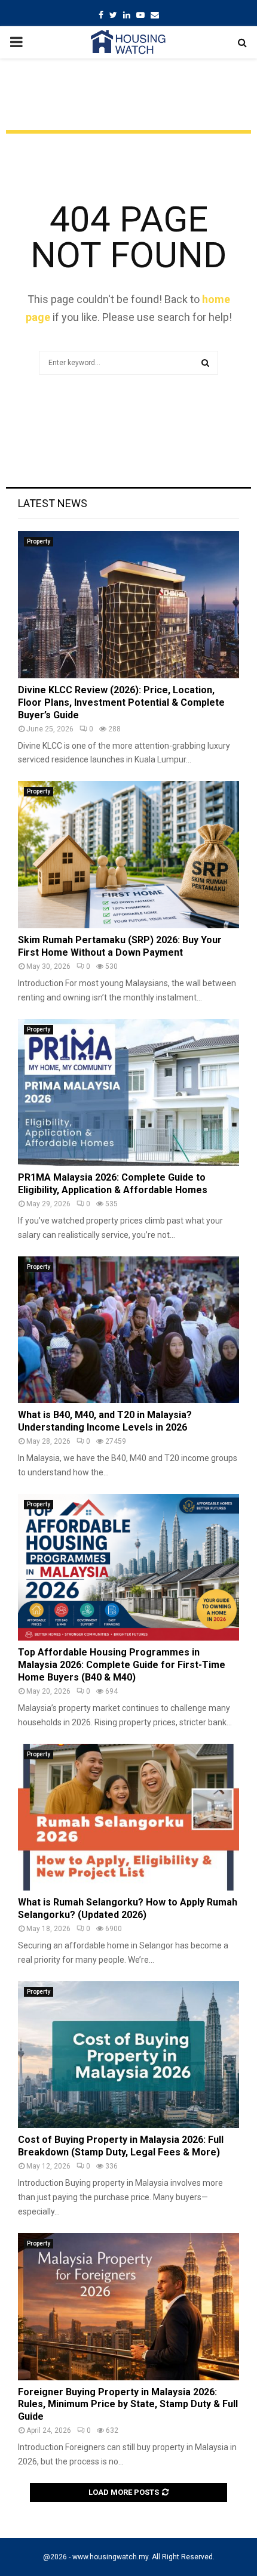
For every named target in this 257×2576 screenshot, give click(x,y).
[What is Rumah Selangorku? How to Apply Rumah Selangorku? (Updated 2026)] (128, 1817)
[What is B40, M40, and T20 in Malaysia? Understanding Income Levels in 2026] (128, 1330)
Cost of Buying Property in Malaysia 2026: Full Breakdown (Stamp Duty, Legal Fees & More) (121, 2146)
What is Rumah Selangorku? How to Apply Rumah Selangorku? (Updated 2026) (128, 1908)
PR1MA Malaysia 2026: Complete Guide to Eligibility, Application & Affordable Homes (113, 1184)
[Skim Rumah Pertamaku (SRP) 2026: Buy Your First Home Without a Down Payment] (128, 855)
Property (39, 541)
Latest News (53, 503)
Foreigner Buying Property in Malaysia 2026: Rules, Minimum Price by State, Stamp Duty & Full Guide (128, 2404)
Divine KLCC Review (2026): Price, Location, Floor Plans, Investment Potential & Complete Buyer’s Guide (121, 702)
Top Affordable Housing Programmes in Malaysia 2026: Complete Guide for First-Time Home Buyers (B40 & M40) (122, 1665)
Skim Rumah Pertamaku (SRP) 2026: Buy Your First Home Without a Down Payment (120, 946)
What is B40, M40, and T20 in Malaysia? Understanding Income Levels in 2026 (105, 1421)
